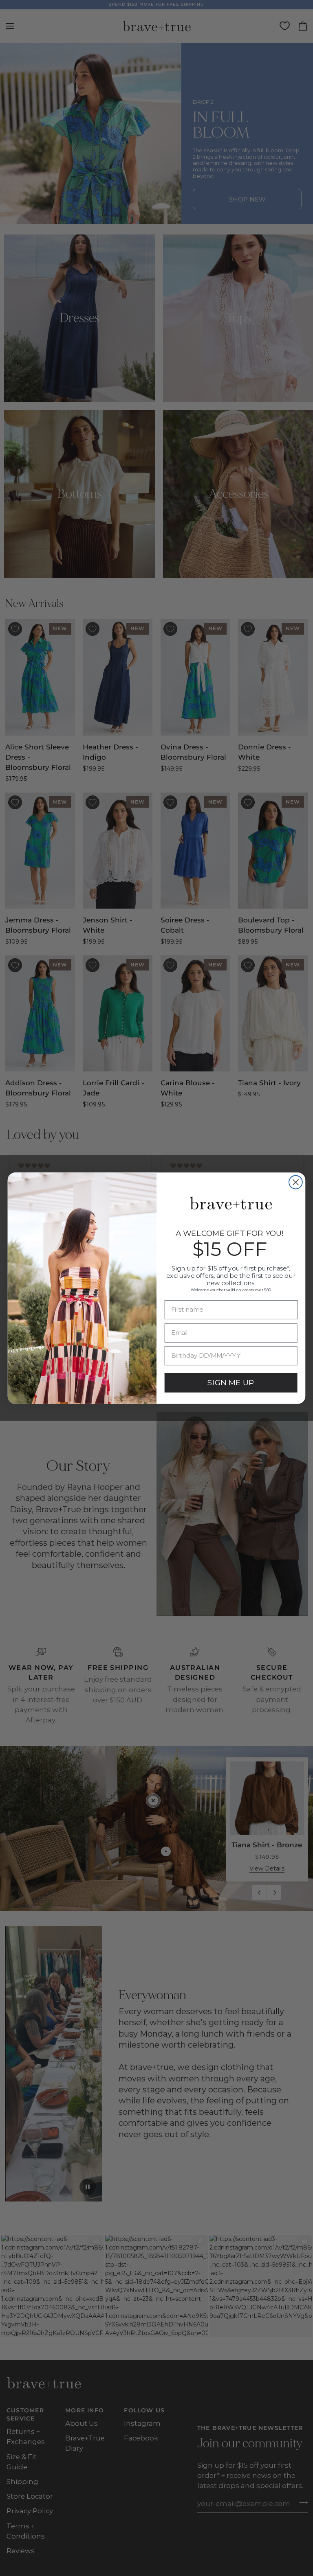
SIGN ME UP (231, 1382)
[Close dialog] (296, 1182)
